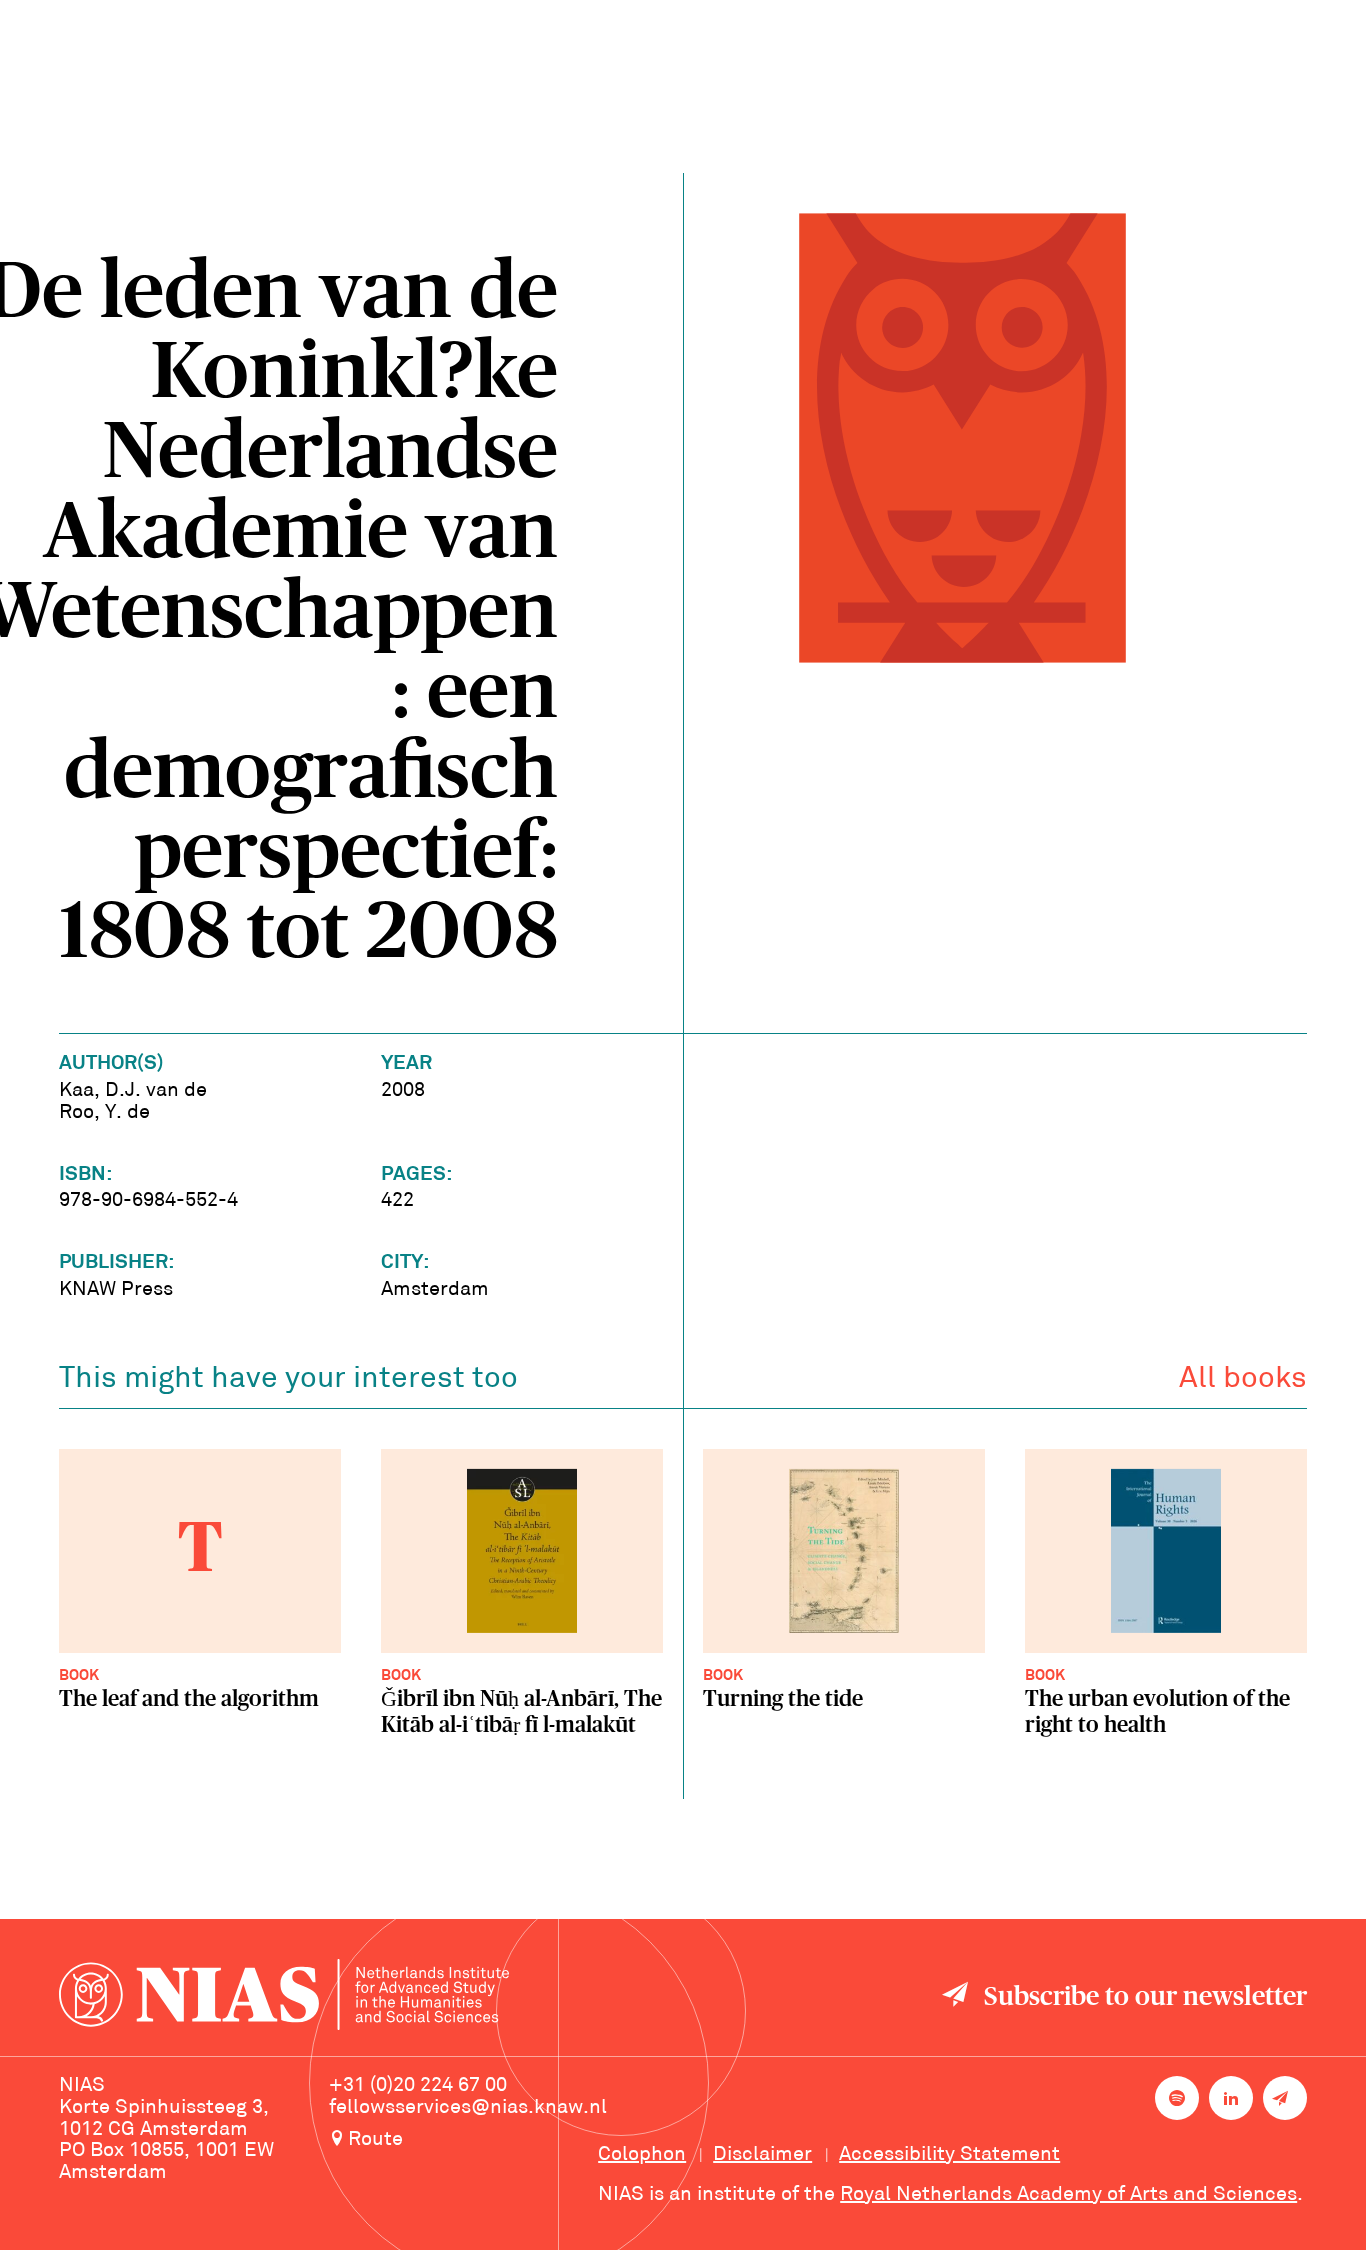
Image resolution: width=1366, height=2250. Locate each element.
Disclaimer (762, 2155)
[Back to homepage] (284, 1997)
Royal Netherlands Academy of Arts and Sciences (1068, 2195)
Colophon (642, 2155)
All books (1243, 1379)
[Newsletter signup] (1285, 2098)
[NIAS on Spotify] (1177, 2098)
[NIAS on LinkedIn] (1231, 2098)
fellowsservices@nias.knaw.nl (468, 2108)
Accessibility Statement (949, 2155)
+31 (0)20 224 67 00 (418, 2086)
